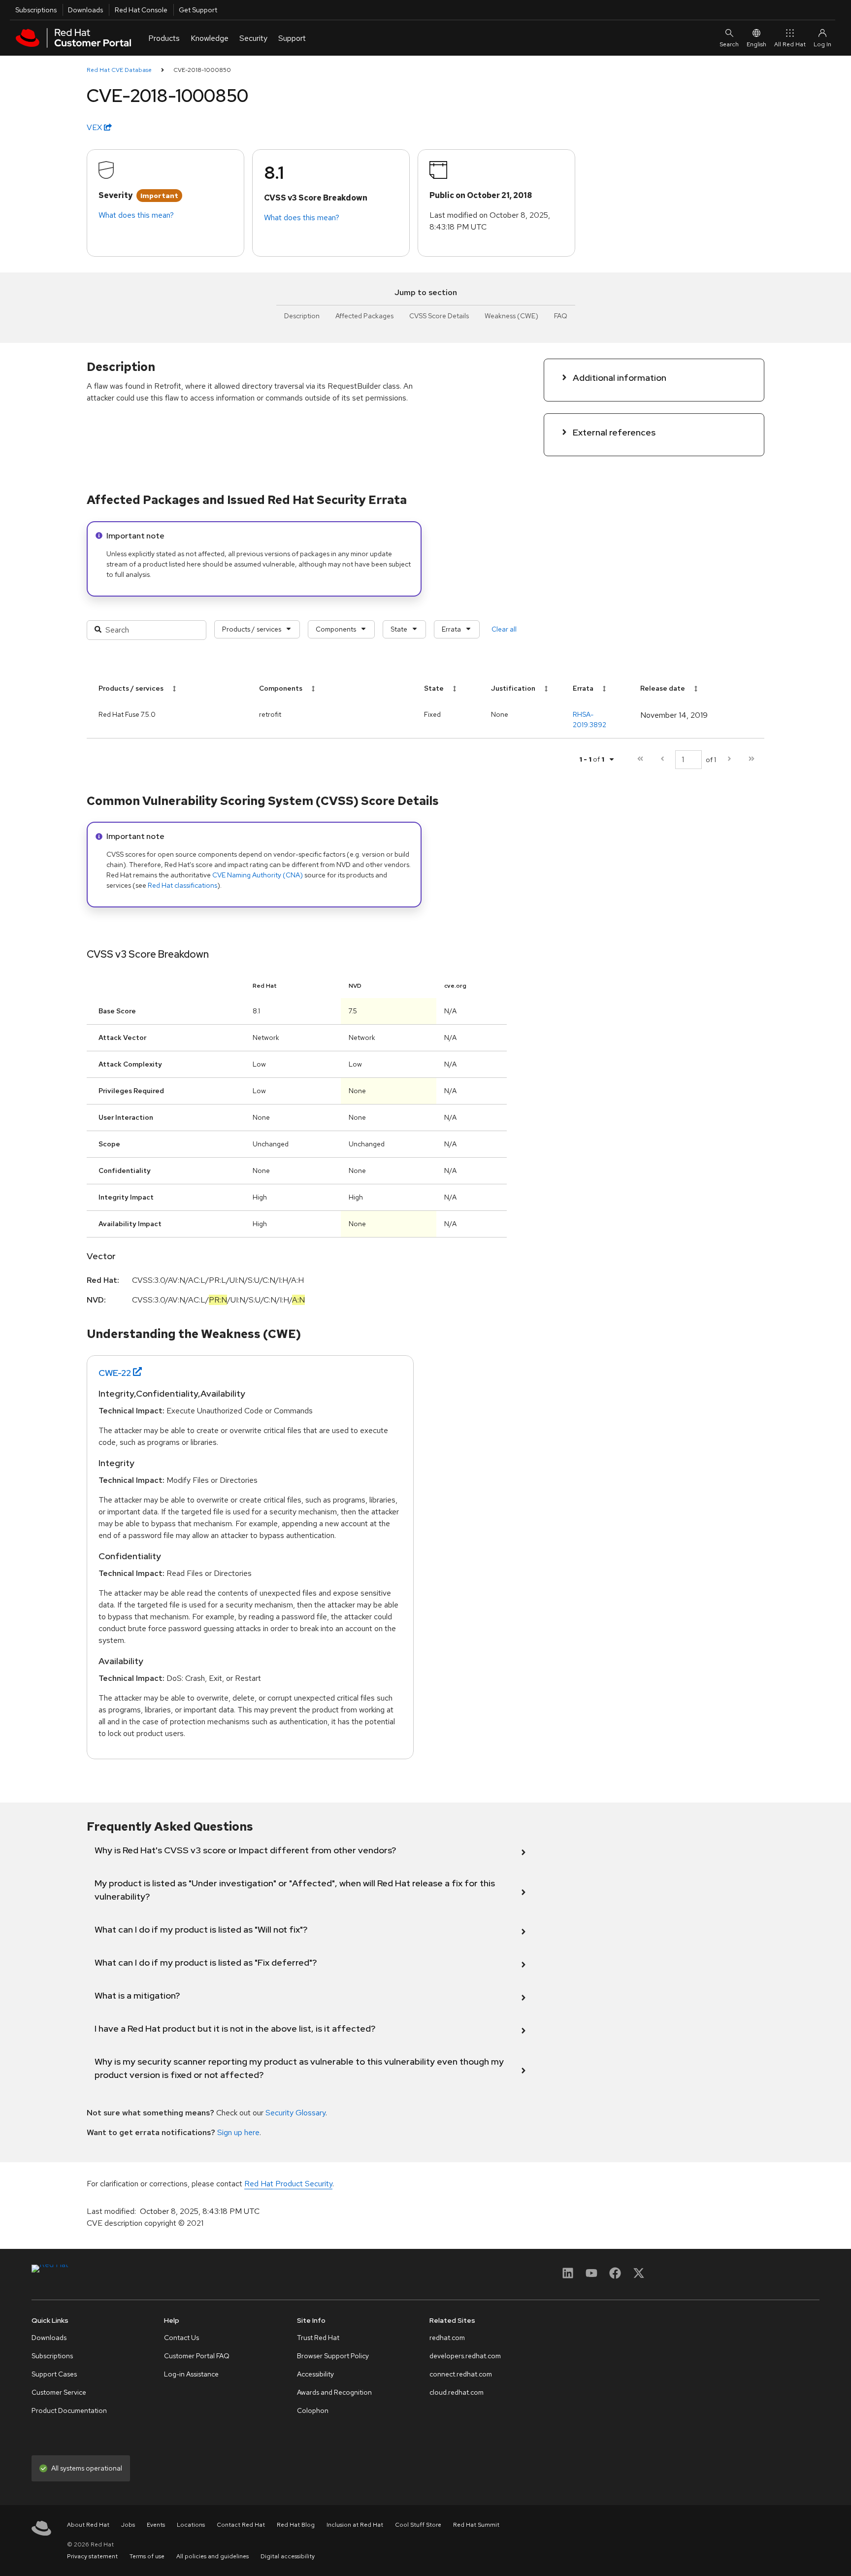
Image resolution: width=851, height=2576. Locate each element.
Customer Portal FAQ (197, 2356)
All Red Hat (790, 44)
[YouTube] (591, 2276)
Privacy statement (92, 2556)
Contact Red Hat (241, 2525)
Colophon (313, 2410)
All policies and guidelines (213, 2556)
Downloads (85, 10)
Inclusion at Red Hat (355, 2525)
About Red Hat (88, 2525)
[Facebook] (615, 2276)
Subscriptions (36, 10)
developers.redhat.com (465, 2356)
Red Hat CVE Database (119, 70)
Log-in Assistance (191, 2374)
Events (156, 2525)
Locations (191, 2525)
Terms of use (147, 2556)
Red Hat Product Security (288, 2184)
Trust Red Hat (318, 2338)
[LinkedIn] (568, 2276)
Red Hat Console (141, 10)
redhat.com (447, 2338)
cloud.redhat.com (457, 2392)
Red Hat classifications (182, 885)
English (756, 44)
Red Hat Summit (476, 2525)
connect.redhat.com (461, 2374)
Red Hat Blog (296, 2525)
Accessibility (315, 2374)
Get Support (198, 10)
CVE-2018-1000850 (202, 70)
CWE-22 (115, 1373)
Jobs (128, 2525)
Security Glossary (295, 2113)
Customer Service (59, 2392)
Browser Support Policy (333, 2356)
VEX (95, 127)
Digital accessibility (288, 2556)
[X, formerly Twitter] (639, 2276)
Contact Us (181, 2338)
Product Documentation (69, 2410)
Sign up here (238, 2132)
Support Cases (54, 2374)
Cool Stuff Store (418, 2525)
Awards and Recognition (334, 2392)
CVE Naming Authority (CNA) (258, 875)
